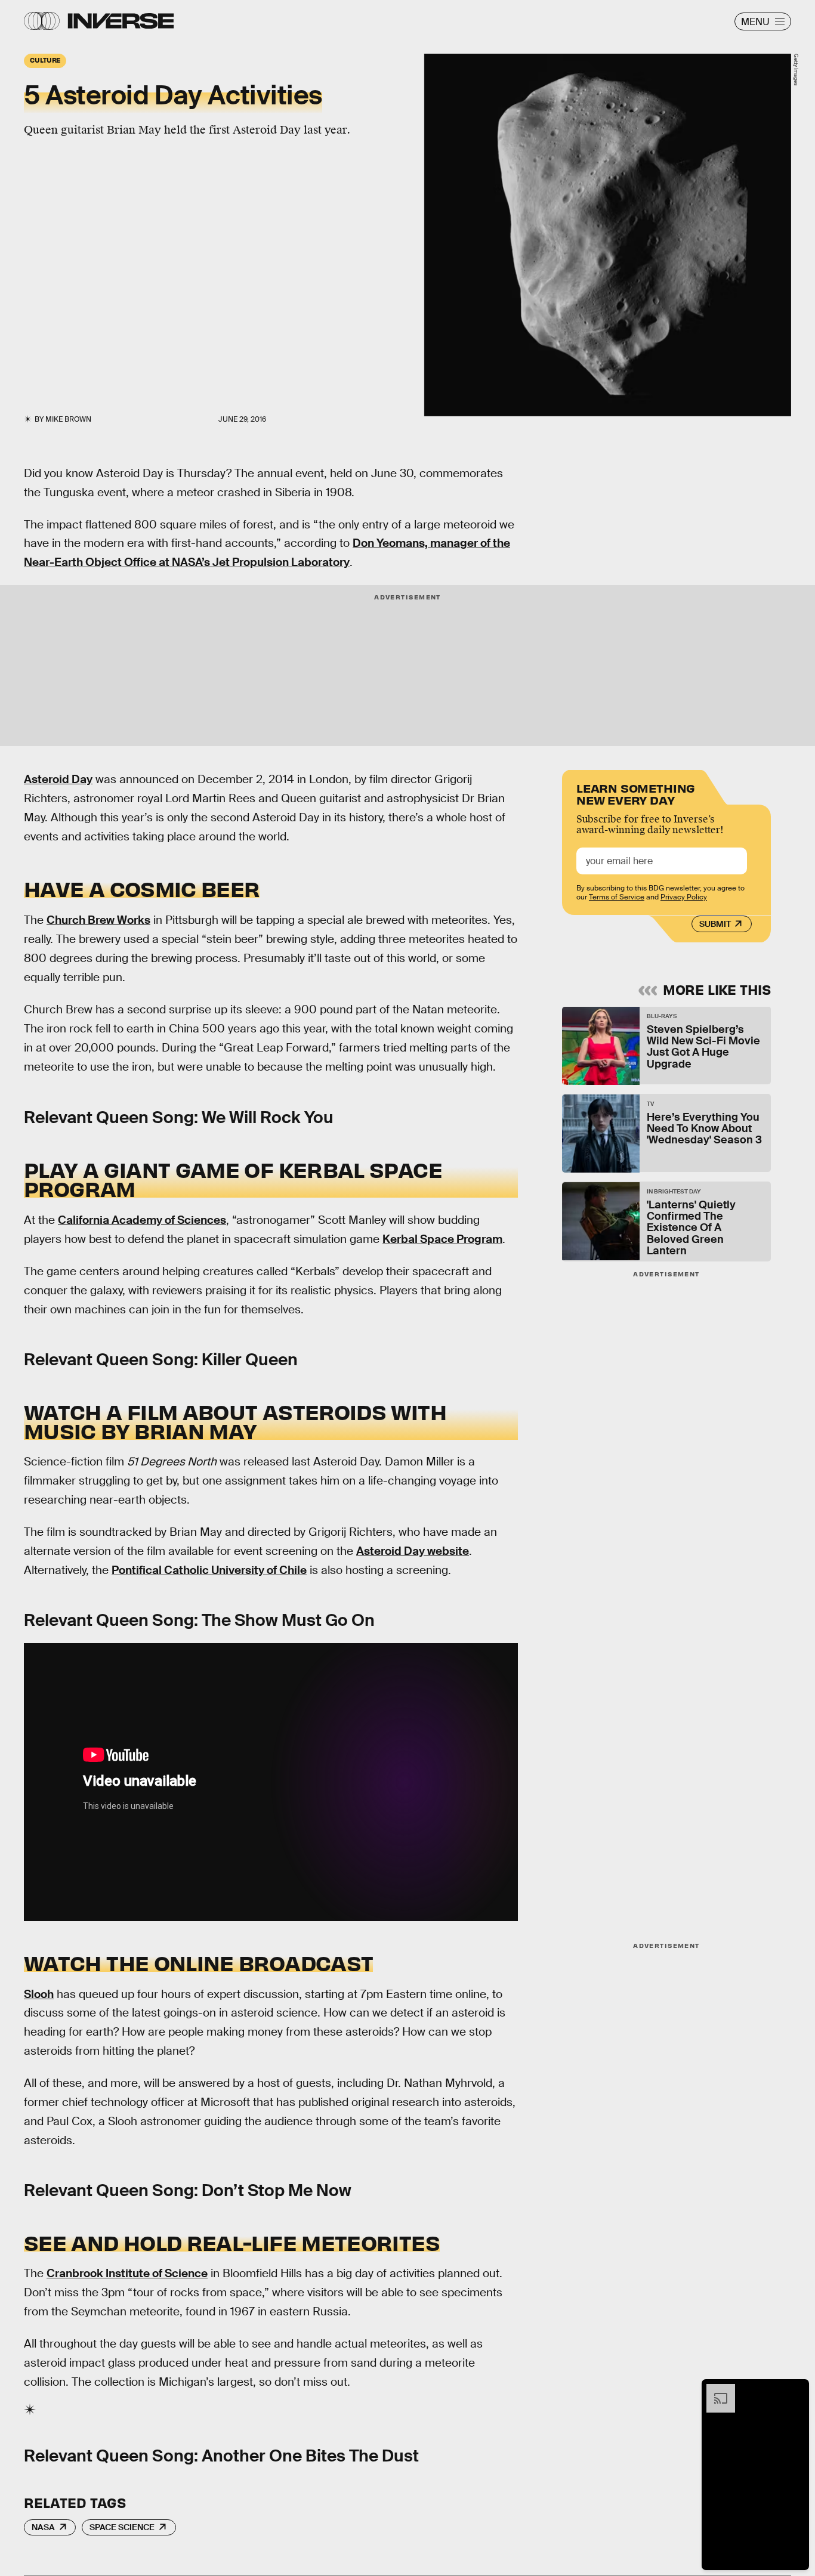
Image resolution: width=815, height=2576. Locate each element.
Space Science (122, 2527)
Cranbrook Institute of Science (127, 2273)
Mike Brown (68, 419)
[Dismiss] (796, 2390)
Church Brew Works (98, 920)
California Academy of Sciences (142, 1220)
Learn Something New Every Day (636, 793)
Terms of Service (617, 896)
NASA (43, 2527)
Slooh (39, 1994)
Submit (715, 924)
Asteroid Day (58, 779)
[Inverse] (121, 21)
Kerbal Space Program (442, 1239)
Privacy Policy (684, 896)
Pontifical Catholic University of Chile (209, 1570)
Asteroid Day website (413, 1551)
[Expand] (715, 2390)
